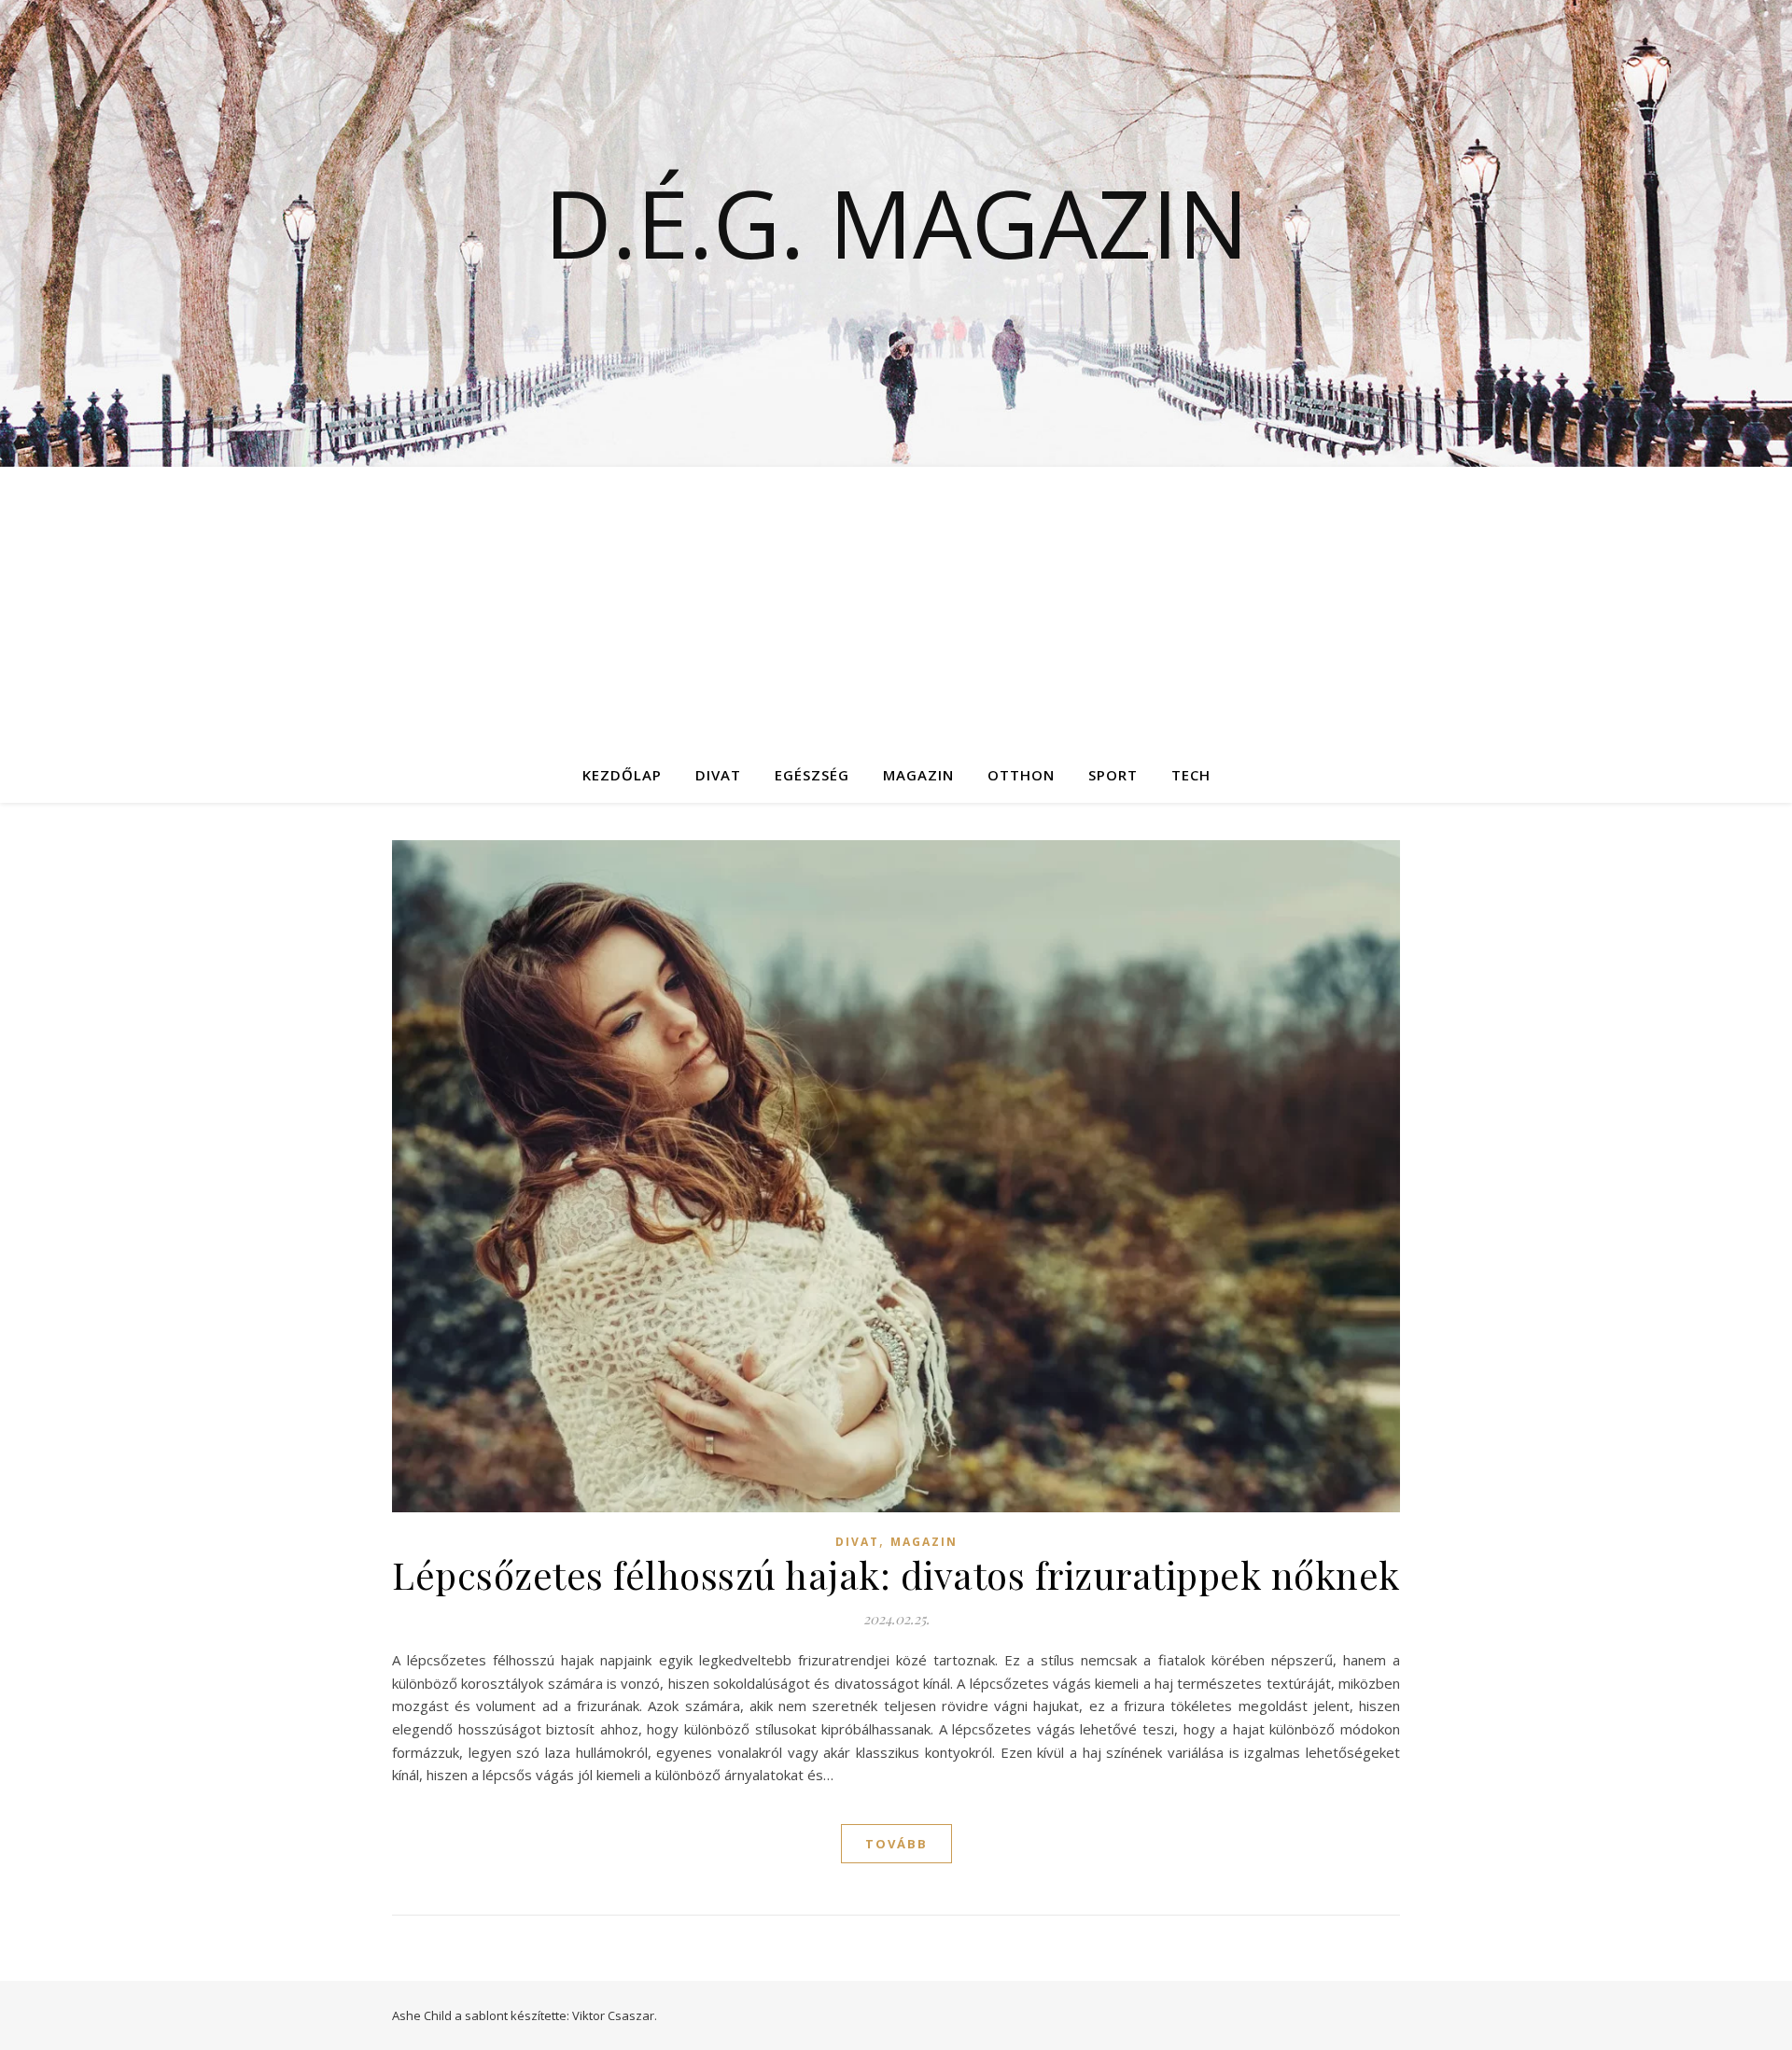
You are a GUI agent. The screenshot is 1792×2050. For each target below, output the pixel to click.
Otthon (1021, 775)
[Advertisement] (896, 607)
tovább (896, 1844)
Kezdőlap (622, 775)
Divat (718, 775)
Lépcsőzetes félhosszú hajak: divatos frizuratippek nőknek (896, 1574)
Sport (1113, 775)
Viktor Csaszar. (615, 2015)
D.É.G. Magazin (896, 222)
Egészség (812, 775)
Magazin (918, 775)
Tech (1191, 775)
